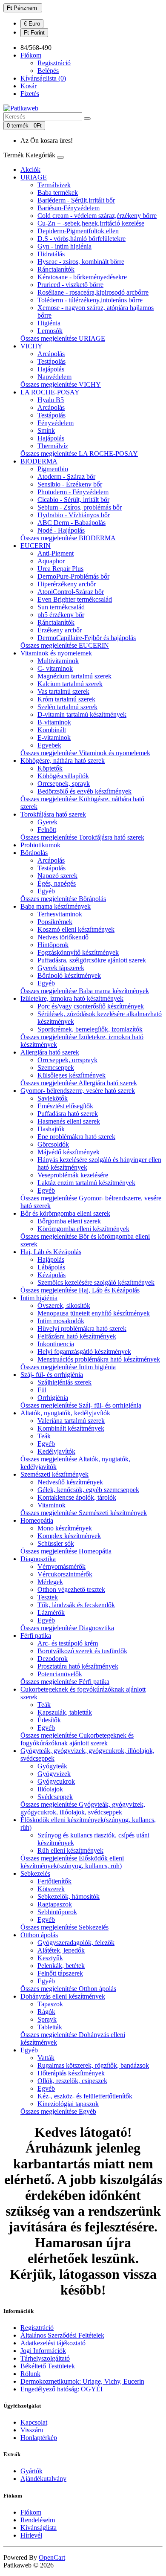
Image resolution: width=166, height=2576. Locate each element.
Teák (44, 1436)
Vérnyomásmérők (62, 1566)
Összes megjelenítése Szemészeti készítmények (84, 1513)
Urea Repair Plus (60, 569)
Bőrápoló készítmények (69, 975)
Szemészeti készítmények (54, 1474)
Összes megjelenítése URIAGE (63, 338)
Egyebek (49, 745)
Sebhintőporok (57, 1912)
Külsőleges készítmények (72, 1075)
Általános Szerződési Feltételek (62, 2335)
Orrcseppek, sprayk (64, 784)
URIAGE (34, 177)
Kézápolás (52, 1275)
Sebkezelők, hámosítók (69, 1897)
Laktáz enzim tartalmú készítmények (86, 1183)
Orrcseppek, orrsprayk (67, 1060)
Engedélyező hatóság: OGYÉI (62, 2389)
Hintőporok (53, 945)
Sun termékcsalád (61, 607)
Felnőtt (47, 830)
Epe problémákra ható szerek (76, 1137)
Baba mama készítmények (56, 906)
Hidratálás (51, 254)
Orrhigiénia (53, 1398)
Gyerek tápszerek (61, 968)
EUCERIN (36, 546)
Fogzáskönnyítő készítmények (78, 952)
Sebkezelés (35, 1873)
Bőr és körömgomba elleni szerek (65, 1213)
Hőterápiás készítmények (71, 2073)
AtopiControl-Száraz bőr (71, 592)
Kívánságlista (39, 2528)
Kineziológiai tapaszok (68, 2104)
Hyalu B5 (51, 400)
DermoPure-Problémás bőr (73, 576)
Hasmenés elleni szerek (69, 1121)
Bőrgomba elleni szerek (69, 1221)
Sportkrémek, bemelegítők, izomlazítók (90, 1029)
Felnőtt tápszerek (60, 1973)
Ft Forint (34, 33)
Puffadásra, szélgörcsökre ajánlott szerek (92, 960)
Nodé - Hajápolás (61, 530)
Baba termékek (58, 193)
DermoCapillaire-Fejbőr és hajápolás (87, 638)
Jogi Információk (43, 2351)
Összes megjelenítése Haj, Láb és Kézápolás (80, 1290)
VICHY (31, 346)
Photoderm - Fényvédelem (73, 492)
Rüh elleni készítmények (70, 1850)
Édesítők (49, 1720)
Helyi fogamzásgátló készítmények (84, 1352)
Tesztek (48, 1597)
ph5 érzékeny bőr (61, 615)
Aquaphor (51, 561)
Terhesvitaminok (60, 914)
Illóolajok (50, 1789)
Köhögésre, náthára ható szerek (63, 761)
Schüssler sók (56, 1543)
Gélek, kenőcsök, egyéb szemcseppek (88, 1490)
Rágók (46, 2012)
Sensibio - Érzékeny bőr (70, 484)
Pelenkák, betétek (61, 1966)
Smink (46, 430)
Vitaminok (52, 1505)
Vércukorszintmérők (65, 1574)
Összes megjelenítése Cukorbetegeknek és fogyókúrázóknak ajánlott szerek (77, 1739)
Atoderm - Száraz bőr (66, 477)
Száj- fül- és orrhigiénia (52, 1375)
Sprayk (47, 2019)
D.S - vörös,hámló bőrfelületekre (82, 239)
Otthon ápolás (39, 1935)
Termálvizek (54, 185)
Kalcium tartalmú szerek (70, 684)
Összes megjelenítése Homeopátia (66, 1551)
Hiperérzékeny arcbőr (67, 584)
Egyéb (46, 891)
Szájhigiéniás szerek (64, 1382)
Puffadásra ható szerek (68, 1114)
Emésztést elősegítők (65, 1106)
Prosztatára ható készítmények (78, 1666)
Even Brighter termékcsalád (75, 599)
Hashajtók (51, 1129)
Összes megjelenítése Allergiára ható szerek (79, 1083)
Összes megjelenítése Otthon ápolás (68, 1989)
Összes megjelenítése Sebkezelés (64, 1927)
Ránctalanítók (56, 269)
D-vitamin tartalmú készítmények (82, 714)
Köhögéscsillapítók (63, 776)
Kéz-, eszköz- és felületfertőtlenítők (85, 2096)
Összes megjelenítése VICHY (61, 384)
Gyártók (31, 2471)
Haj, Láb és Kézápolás (51, 1252)
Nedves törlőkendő (63, 937)
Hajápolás (51, 369)
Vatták (46, 2058)
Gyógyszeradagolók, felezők (76, 1943)
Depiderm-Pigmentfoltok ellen (78, 231)
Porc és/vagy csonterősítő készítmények (91, 1006)
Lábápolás (51, 1267)
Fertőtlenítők (54, 1881)
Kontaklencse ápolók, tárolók (77, 1497)
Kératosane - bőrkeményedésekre (82, 277)
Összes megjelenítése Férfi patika (65, 1682)
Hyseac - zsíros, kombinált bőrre (81, 262)
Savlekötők (53, 1098)
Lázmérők (51, 1613)
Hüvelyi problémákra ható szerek (82, 1329)
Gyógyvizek (54, 1774)
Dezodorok (53, 1659)
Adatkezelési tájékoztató (53, 2343)
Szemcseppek (56, 1068)
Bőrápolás (34, 853)
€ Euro (32, 24)
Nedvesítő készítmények (70, 1482)
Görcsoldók (53, 1144)
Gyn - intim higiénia (64, 246)
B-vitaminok (54, 722)
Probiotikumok (40, 845)
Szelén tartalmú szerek (67, 707)
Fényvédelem (56, 423)
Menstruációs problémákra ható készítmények (99, 1359)
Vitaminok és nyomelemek (56, 653)
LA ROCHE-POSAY (50, 392)
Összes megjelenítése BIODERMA (68, 538)
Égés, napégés (57, 883)
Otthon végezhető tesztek (71, 1589)
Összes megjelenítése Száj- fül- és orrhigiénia (81, 1405)
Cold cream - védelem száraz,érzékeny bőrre (97, 216)
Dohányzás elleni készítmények (63, 1996)
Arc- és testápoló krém (68, 1643)
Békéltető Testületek (48, 2366)
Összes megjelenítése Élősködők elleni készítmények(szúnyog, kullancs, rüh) (72, 1862)
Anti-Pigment (56, 553)
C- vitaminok (55, 668)
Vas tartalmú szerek (63, 691)
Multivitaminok (58, 661)
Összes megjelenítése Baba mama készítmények (85, 991)
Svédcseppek (55, 1797)
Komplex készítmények (69, 1536)
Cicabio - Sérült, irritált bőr (73, 500)
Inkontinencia (56, 1344)
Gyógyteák (52, 1766)
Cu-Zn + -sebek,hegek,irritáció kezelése (91, 223)
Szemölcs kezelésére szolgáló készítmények (96, 1282)
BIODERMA (39, 461)
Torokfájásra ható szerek (53, 814)
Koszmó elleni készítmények (76, 929)
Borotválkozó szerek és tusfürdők (82, 1651)
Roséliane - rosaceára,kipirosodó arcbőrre (93, 292)
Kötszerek (51, 1889)
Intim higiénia (39, 1298)
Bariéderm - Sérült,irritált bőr (76, 200)
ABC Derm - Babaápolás (72, 523)
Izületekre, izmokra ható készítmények (72, 998)
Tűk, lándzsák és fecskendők (76, 1605)
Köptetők (50, 768)
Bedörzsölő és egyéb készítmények (84, 791)
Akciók (30, 170)
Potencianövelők (60, 1674)
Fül (42, 1390)
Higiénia (49, 323)
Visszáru (32, 2430)
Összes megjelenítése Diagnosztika (67, 1628)
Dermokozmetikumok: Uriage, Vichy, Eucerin (82, 2381)
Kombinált (52, 730)
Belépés (48, 71)
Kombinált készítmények (71, 1428)
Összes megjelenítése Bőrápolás (63, 899)
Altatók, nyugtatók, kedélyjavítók (65, 1413)
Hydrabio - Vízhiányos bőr (74, 515)
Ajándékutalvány (43, 2479)
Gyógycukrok (56, 1781)
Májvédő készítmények (69, 1152)
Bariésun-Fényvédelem (69, 208)
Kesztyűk (50, 1958)
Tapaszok (50, 2004)
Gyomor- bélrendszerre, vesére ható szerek (78, 1091)
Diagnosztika (38, 1559)
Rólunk (30, 2374)
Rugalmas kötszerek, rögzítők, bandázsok (93, 2065)
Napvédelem (54, 377)
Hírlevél (31, 2535)
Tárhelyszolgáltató (45, 2358)
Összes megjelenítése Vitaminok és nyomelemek (85, 753)
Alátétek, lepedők (61, 1950)
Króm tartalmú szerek (66, 699)
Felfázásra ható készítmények (77, 1336)
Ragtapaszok (55, 1904)
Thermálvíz (53, 446)
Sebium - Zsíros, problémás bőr (80, 507)
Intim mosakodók (61, 1321)
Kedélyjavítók (56, 1451)
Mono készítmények (65, 1528)
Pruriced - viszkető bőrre (70, 285)
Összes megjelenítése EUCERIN (65, 645)
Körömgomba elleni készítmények (83, 1229)
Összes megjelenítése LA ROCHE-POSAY (79, 453)
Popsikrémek (55, 922)
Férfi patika (36, 1636)
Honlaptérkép (39, 2438)
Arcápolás (51, 354)
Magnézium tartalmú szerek (74, 676)
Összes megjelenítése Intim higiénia (68, 1367)
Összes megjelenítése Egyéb (58, 2111)
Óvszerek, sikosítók (64, 1305)
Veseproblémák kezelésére (73, 1175)
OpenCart (52, 2557)
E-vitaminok (54, 737)
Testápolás (52, 361)
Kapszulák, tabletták (65, 1712)
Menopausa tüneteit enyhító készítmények (94, 1313)
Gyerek (47, 822)
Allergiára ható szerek (50, 1052)
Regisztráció (54, 63)
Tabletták (50, 2027)
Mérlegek (50, 1582)
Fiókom (31, 2512)
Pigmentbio (53, 469)
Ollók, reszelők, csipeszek (72, 2081)
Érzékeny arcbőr (60, 630)
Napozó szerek (57, 876)
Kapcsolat (34, 2422)
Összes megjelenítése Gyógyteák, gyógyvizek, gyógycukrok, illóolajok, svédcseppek (83, 1808)
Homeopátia (37, 1520)
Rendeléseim (38, 2520)
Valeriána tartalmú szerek (71, 1421)
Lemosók (50, 331)
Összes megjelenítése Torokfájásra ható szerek (82, 837)
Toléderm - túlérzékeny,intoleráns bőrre (90, 300)
